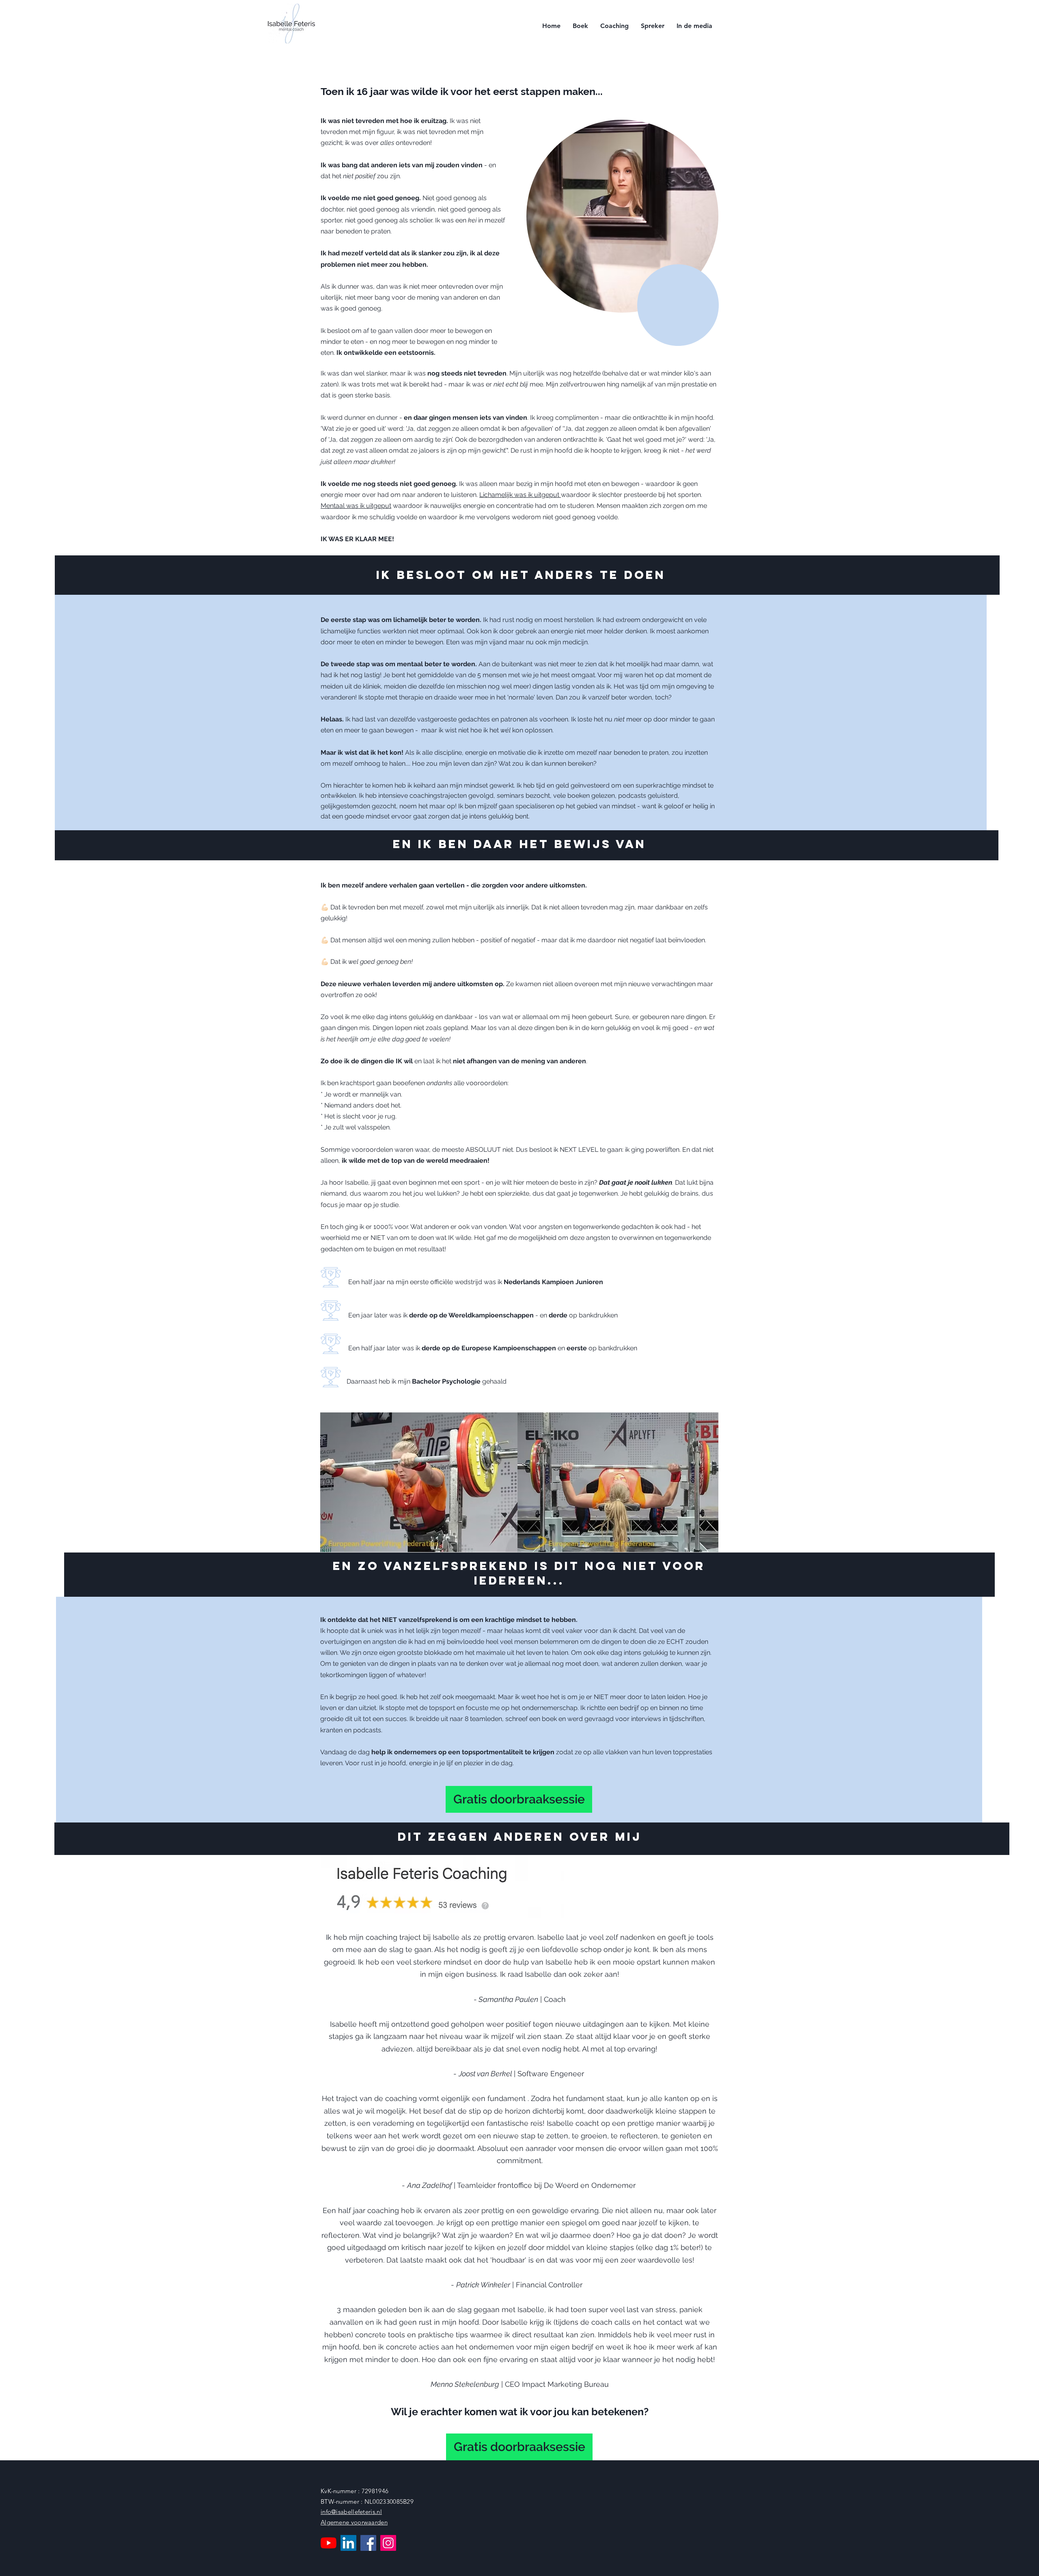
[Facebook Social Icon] (368, 2543)
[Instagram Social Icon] (388, 2543)
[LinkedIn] (348, 2543)
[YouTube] (329, 2543)
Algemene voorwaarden (354, 2522)
